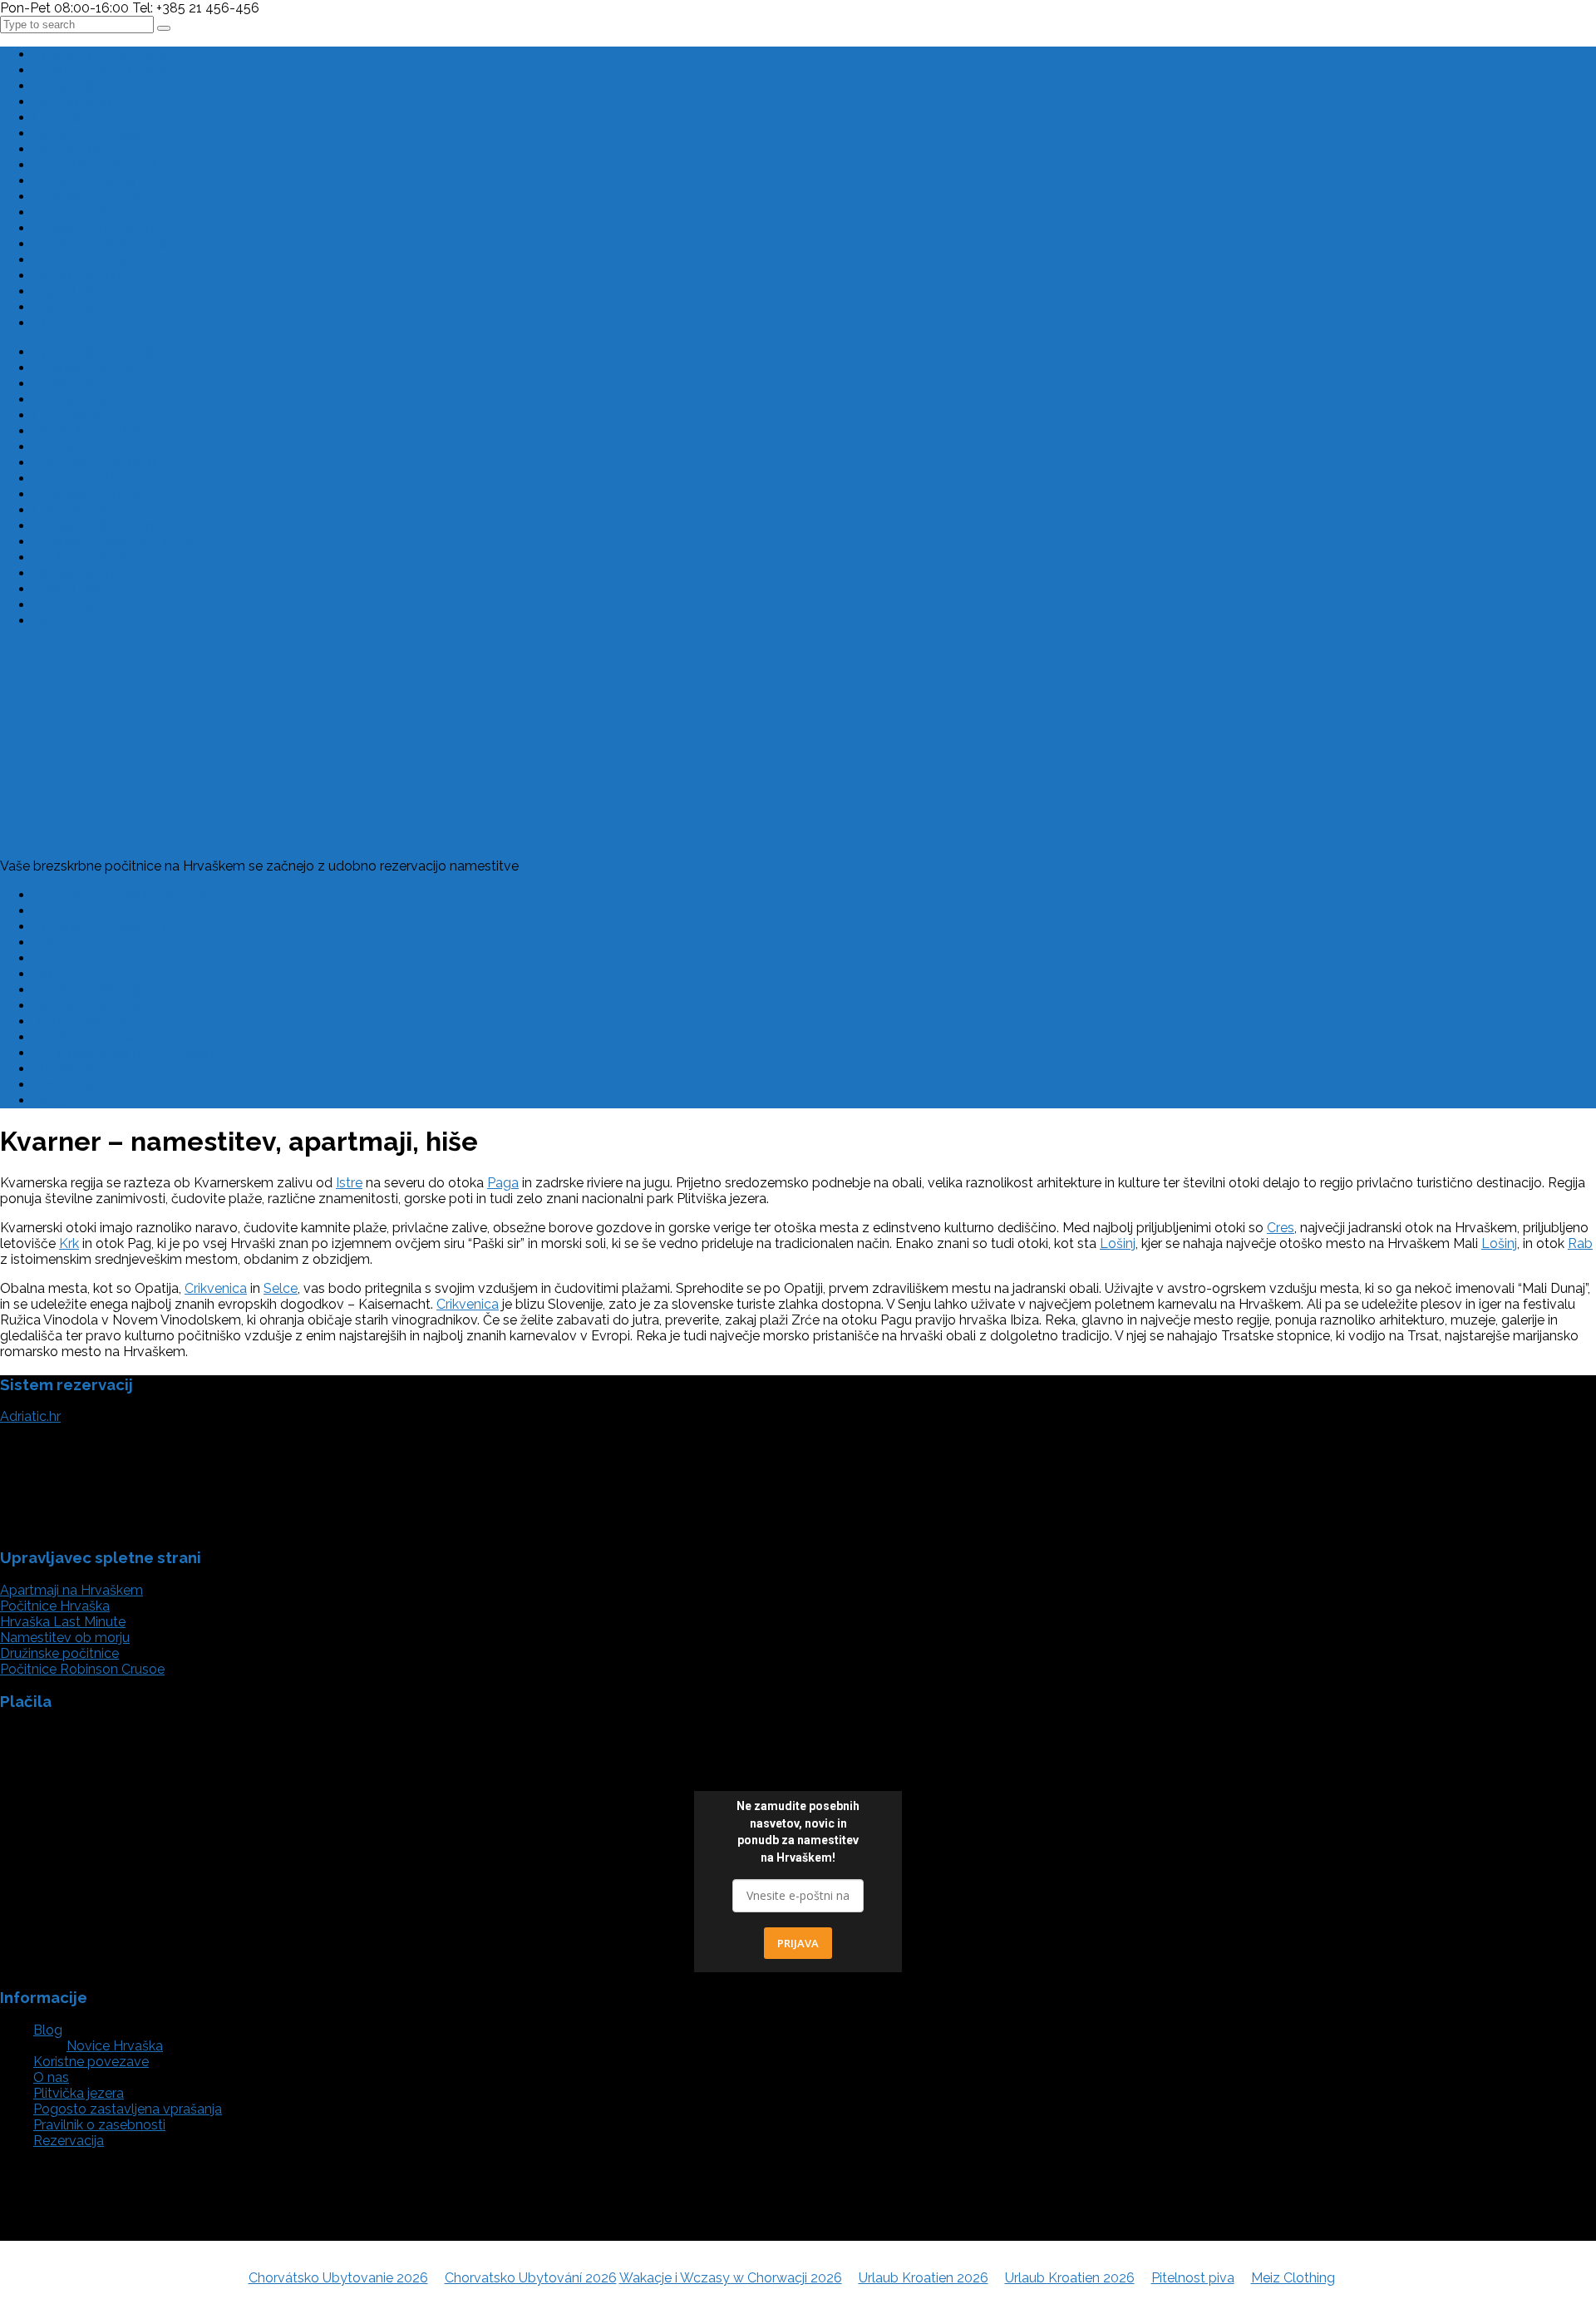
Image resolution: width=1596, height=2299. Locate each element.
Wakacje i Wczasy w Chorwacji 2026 (731, 2278)
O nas (51, 942)
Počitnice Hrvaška (55, 1606)
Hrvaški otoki (73, 102)
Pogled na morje (84, 260)
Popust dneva (76, 291)
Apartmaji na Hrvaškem (105, 54)
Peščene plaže (78, 149)
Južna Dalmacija (83, 1021)
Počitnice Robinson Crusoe (116, 244)
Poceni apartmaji (84, 181)
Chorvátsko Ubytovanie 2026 (338, 2278)
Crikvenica (216, 1288)
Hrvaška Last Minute (63, 1622)
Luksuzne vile (75, 212)
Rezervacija (69, 911)
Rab (1580, 1243)
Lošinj (1118, 1243)
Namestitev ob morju (98, 165)
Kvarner (57, 958)
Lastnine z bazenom (96, 228)
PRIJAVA (798, 1943)
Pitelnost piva (1193, 2278)
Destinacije (66, 86)
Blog (48, 323)
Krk (69, 1243)
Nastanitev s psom (91, 197)
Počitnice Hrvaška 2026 (106, 70)
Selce (281, 1288)
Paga (503, 1183)
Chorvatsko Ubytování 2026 (531, 2278)
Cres (1281, 1228)
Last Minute (69, 118)
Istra (47, 974)
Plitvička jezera (79, 276)
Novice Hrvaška (115, 2046)
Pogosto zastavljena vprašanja (128, 895)
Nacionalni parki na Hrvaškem (123, 1053)
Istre (349, 1183)
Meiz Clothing (1293, 2278)
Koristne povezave (91, 307)
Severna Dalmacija (90, 990)
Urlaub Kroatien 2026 (924, 2278)
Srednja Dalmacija (88, 1006)
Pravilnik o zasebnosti (99, 927)
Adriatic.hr (30, 1416)
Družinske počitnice (93, 133)
